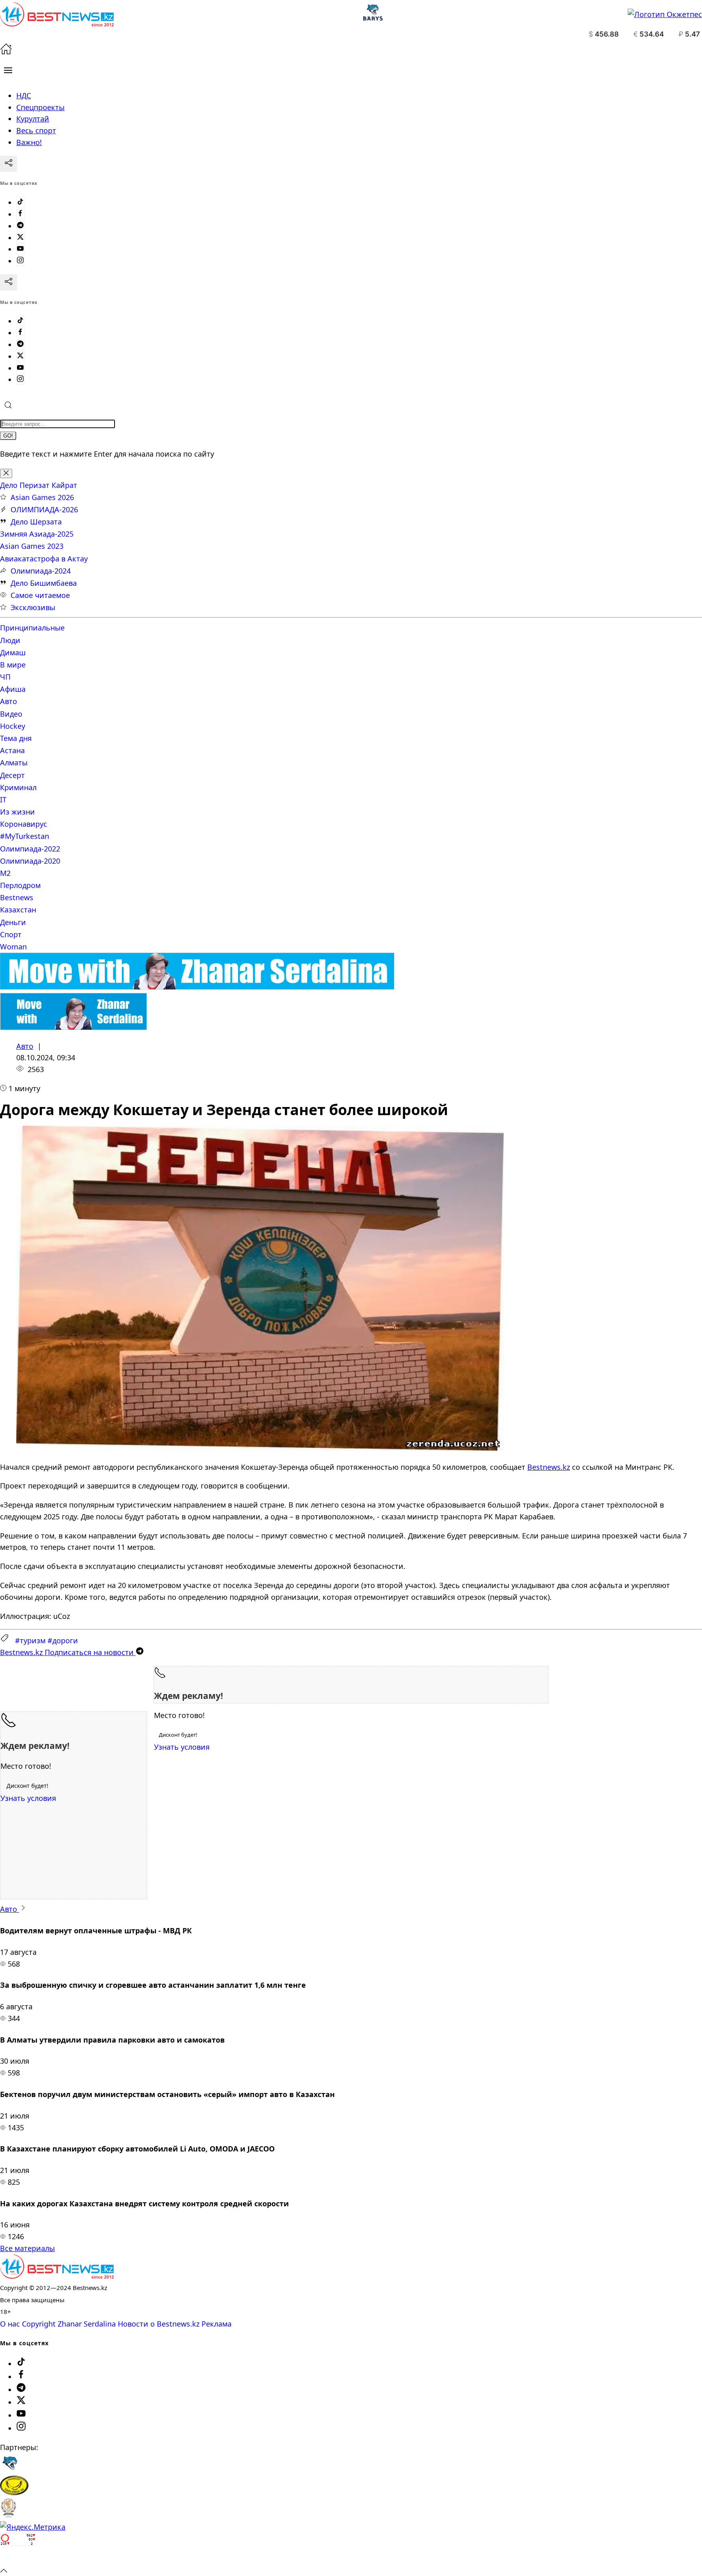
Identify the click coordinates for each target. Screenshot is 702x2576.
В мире (13, 665)
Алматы (14, 763)
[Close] (6, 473)
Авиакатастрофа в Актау (44, 559)
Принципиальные (32, 628)
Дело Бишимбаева (44, 583)
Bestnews (17, 897)
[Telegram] (20, 226)
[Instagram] (20, 261)
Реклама (217, 2324)
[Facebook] (20, 214)
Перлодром (20, 885)
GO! (8, 436)
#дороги (63, 1640)
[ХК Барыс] (10, 2470)
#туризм (30, 1640)
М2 (5, 873)
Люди (10, 640)
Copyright (39, 2324)
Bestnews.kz (549, 1467)
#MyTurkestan (25, 836)
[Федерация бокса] (8, 2515)
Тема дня (16, 738)
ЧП (5, 677)
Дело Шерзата (36, 522)
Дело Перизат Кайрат (39, 485)
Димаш (13, 652)
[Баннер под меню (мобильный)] (73, 1027)
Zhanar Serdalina (87, 2324)
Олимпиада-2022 (30, 849)
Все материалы (27, 2248)
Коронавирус (24, 824)
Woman (13, 947)
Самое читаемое (40, 595)
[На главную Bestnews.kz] (57, 2276)
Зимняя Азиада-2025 (37, 534)
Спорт (11, 934)
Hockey (13, 726)
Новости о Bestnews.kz (159, 2324)
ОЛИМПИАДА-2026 (44, 509)
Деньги (13, 922)
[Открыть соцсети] (9, 164)
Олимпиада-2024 (41, 571)
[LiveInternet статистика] (18, 2559)
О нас (10, 2324)
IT (3, 799)
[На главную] (6, 52)
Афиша (13, 689)
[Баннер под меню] (197, 987)
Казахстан (18, 910)
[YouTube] (20, 249)
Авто (9, 701)
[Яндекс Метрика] (33, 2527)
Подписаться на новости (68, 1652)
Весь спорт (36, 130)
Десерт (12, 775)
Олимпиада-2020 (30, 861)
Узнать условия (182, 1747)
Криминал (18, 787)
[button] (8, 70)
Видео (11, 714)
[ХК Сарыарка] (14, 2492)
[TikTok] (20, 202)
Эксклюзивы (33, 607)
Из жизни (17, 812)
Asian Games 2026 (42, 497)
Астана (12, 750)
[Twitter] (20, 238)
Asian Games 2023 (32, 546)
